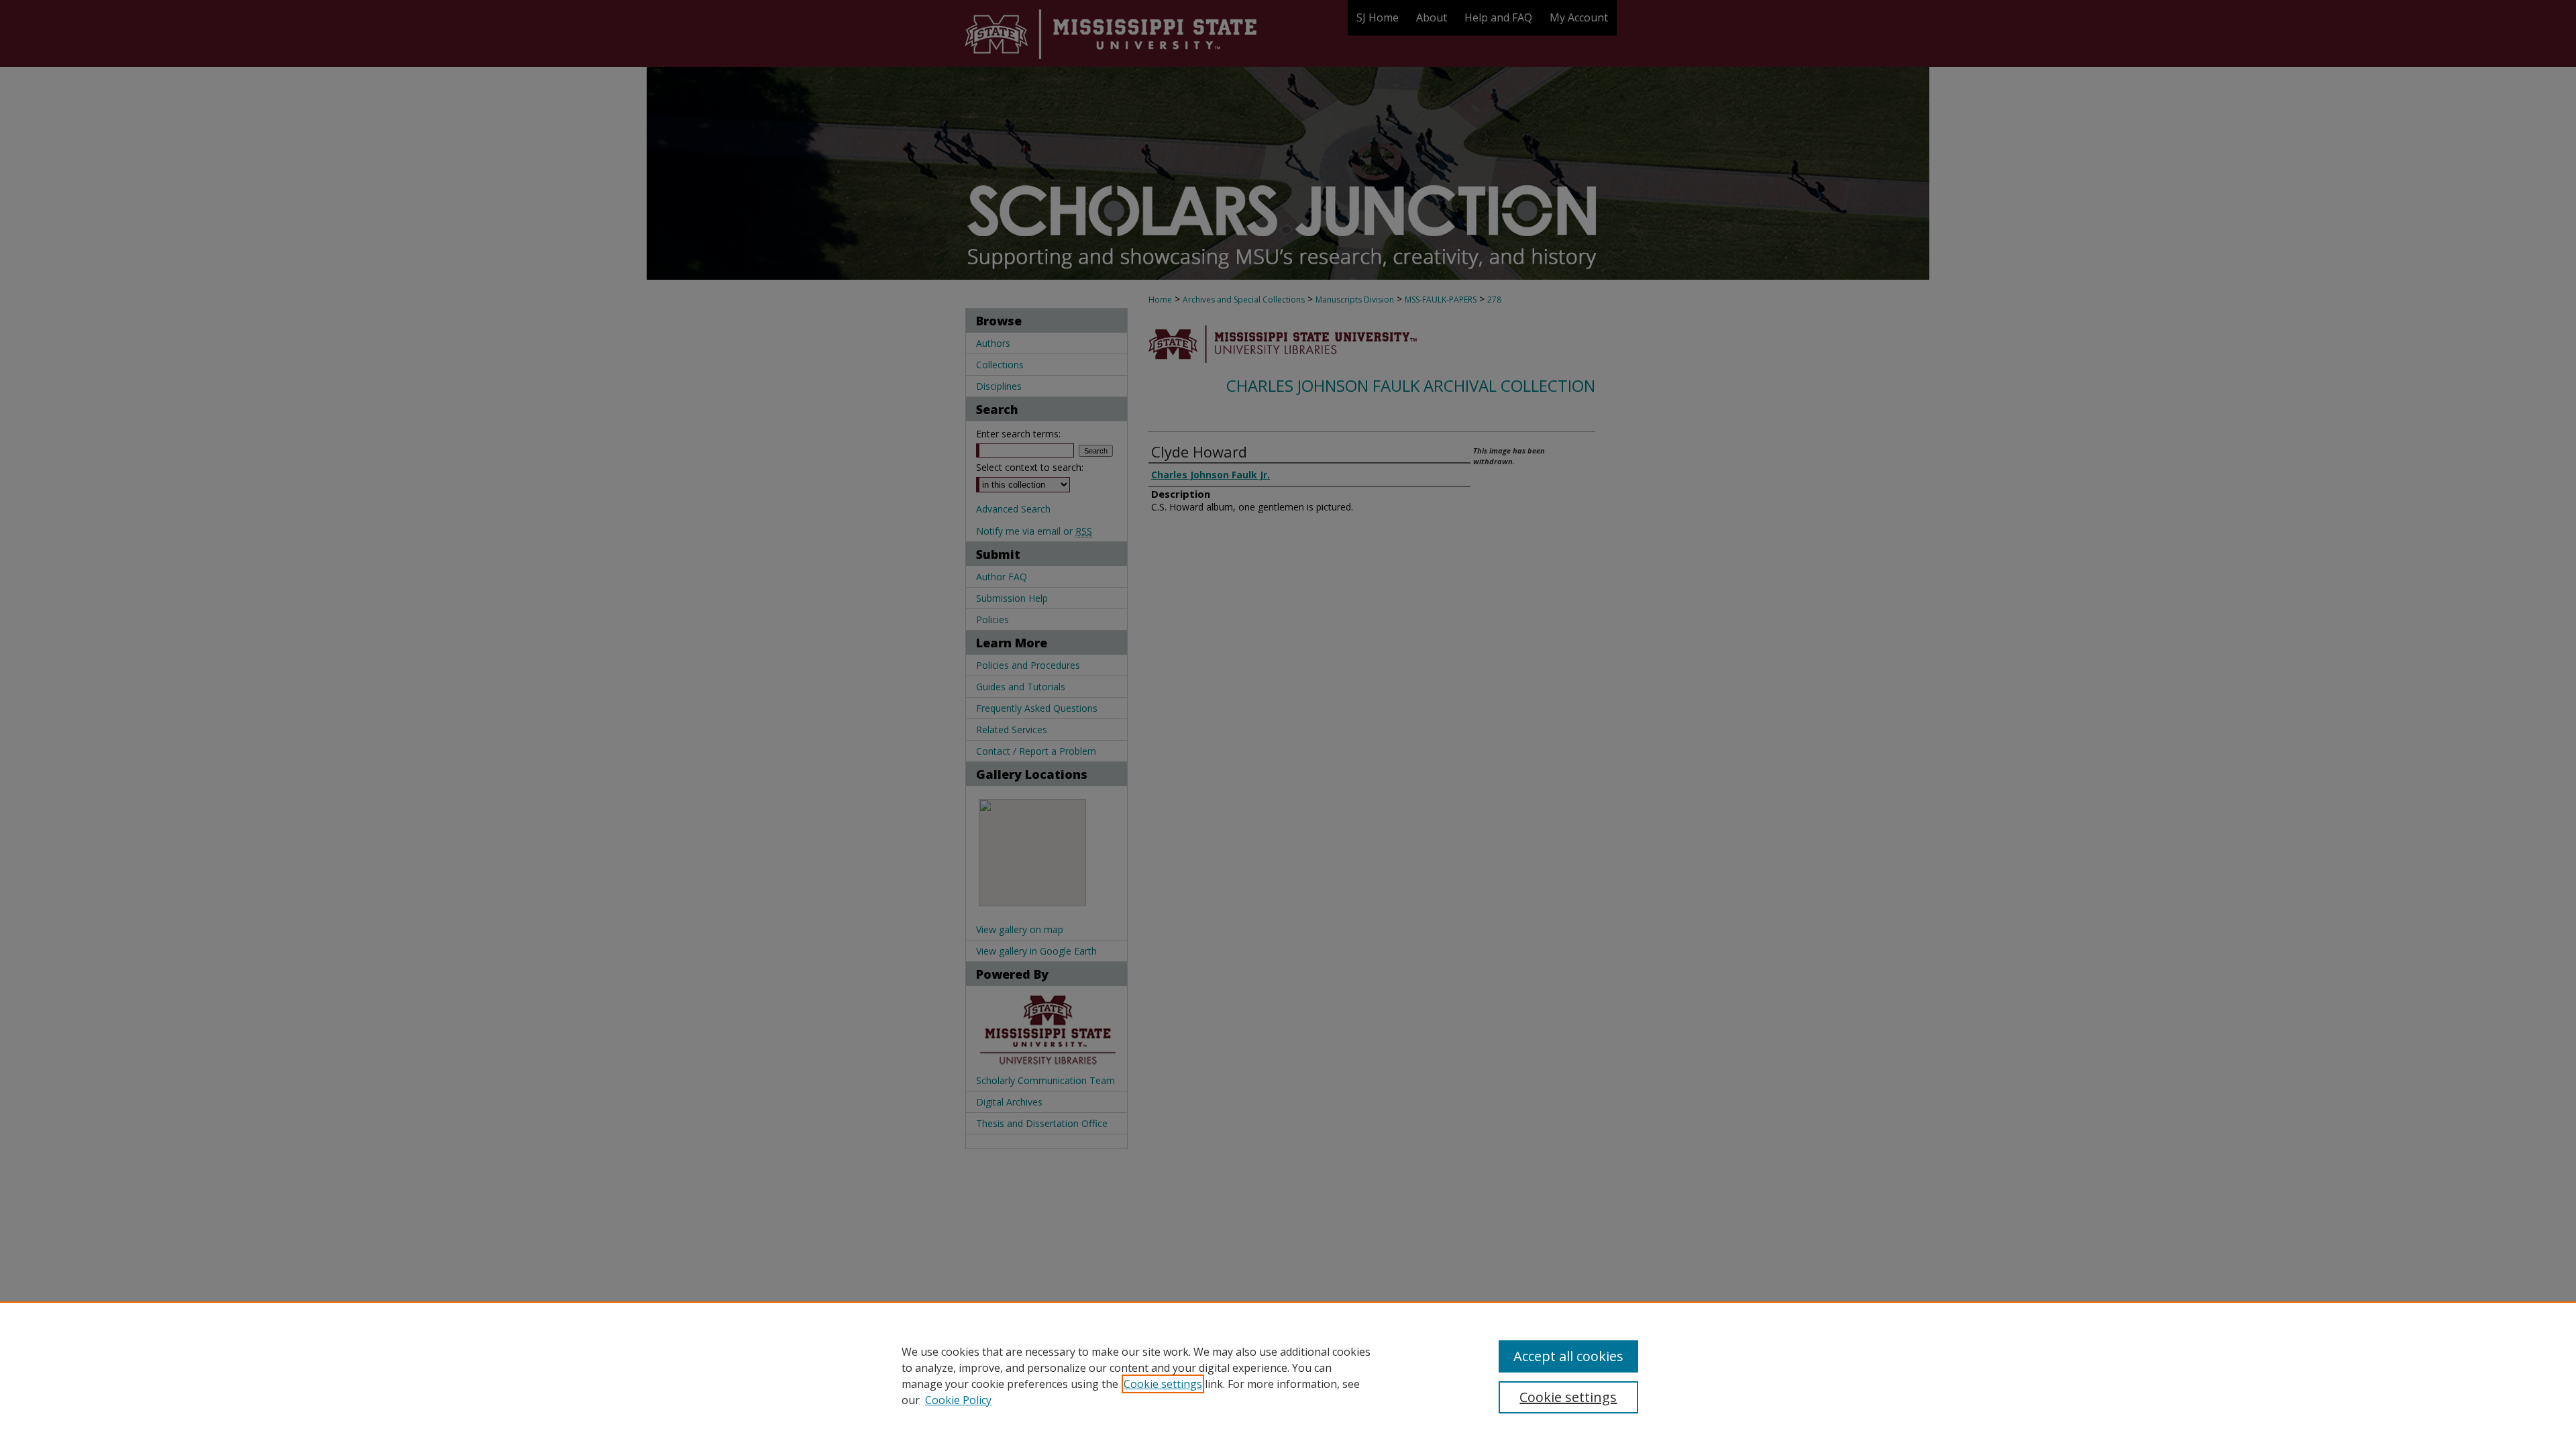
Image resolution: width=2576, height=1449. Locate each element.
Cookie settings (1163, 1384)
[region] (1288, 1375)
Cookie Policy (958, 1400)
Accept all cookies (1568, 1356)
